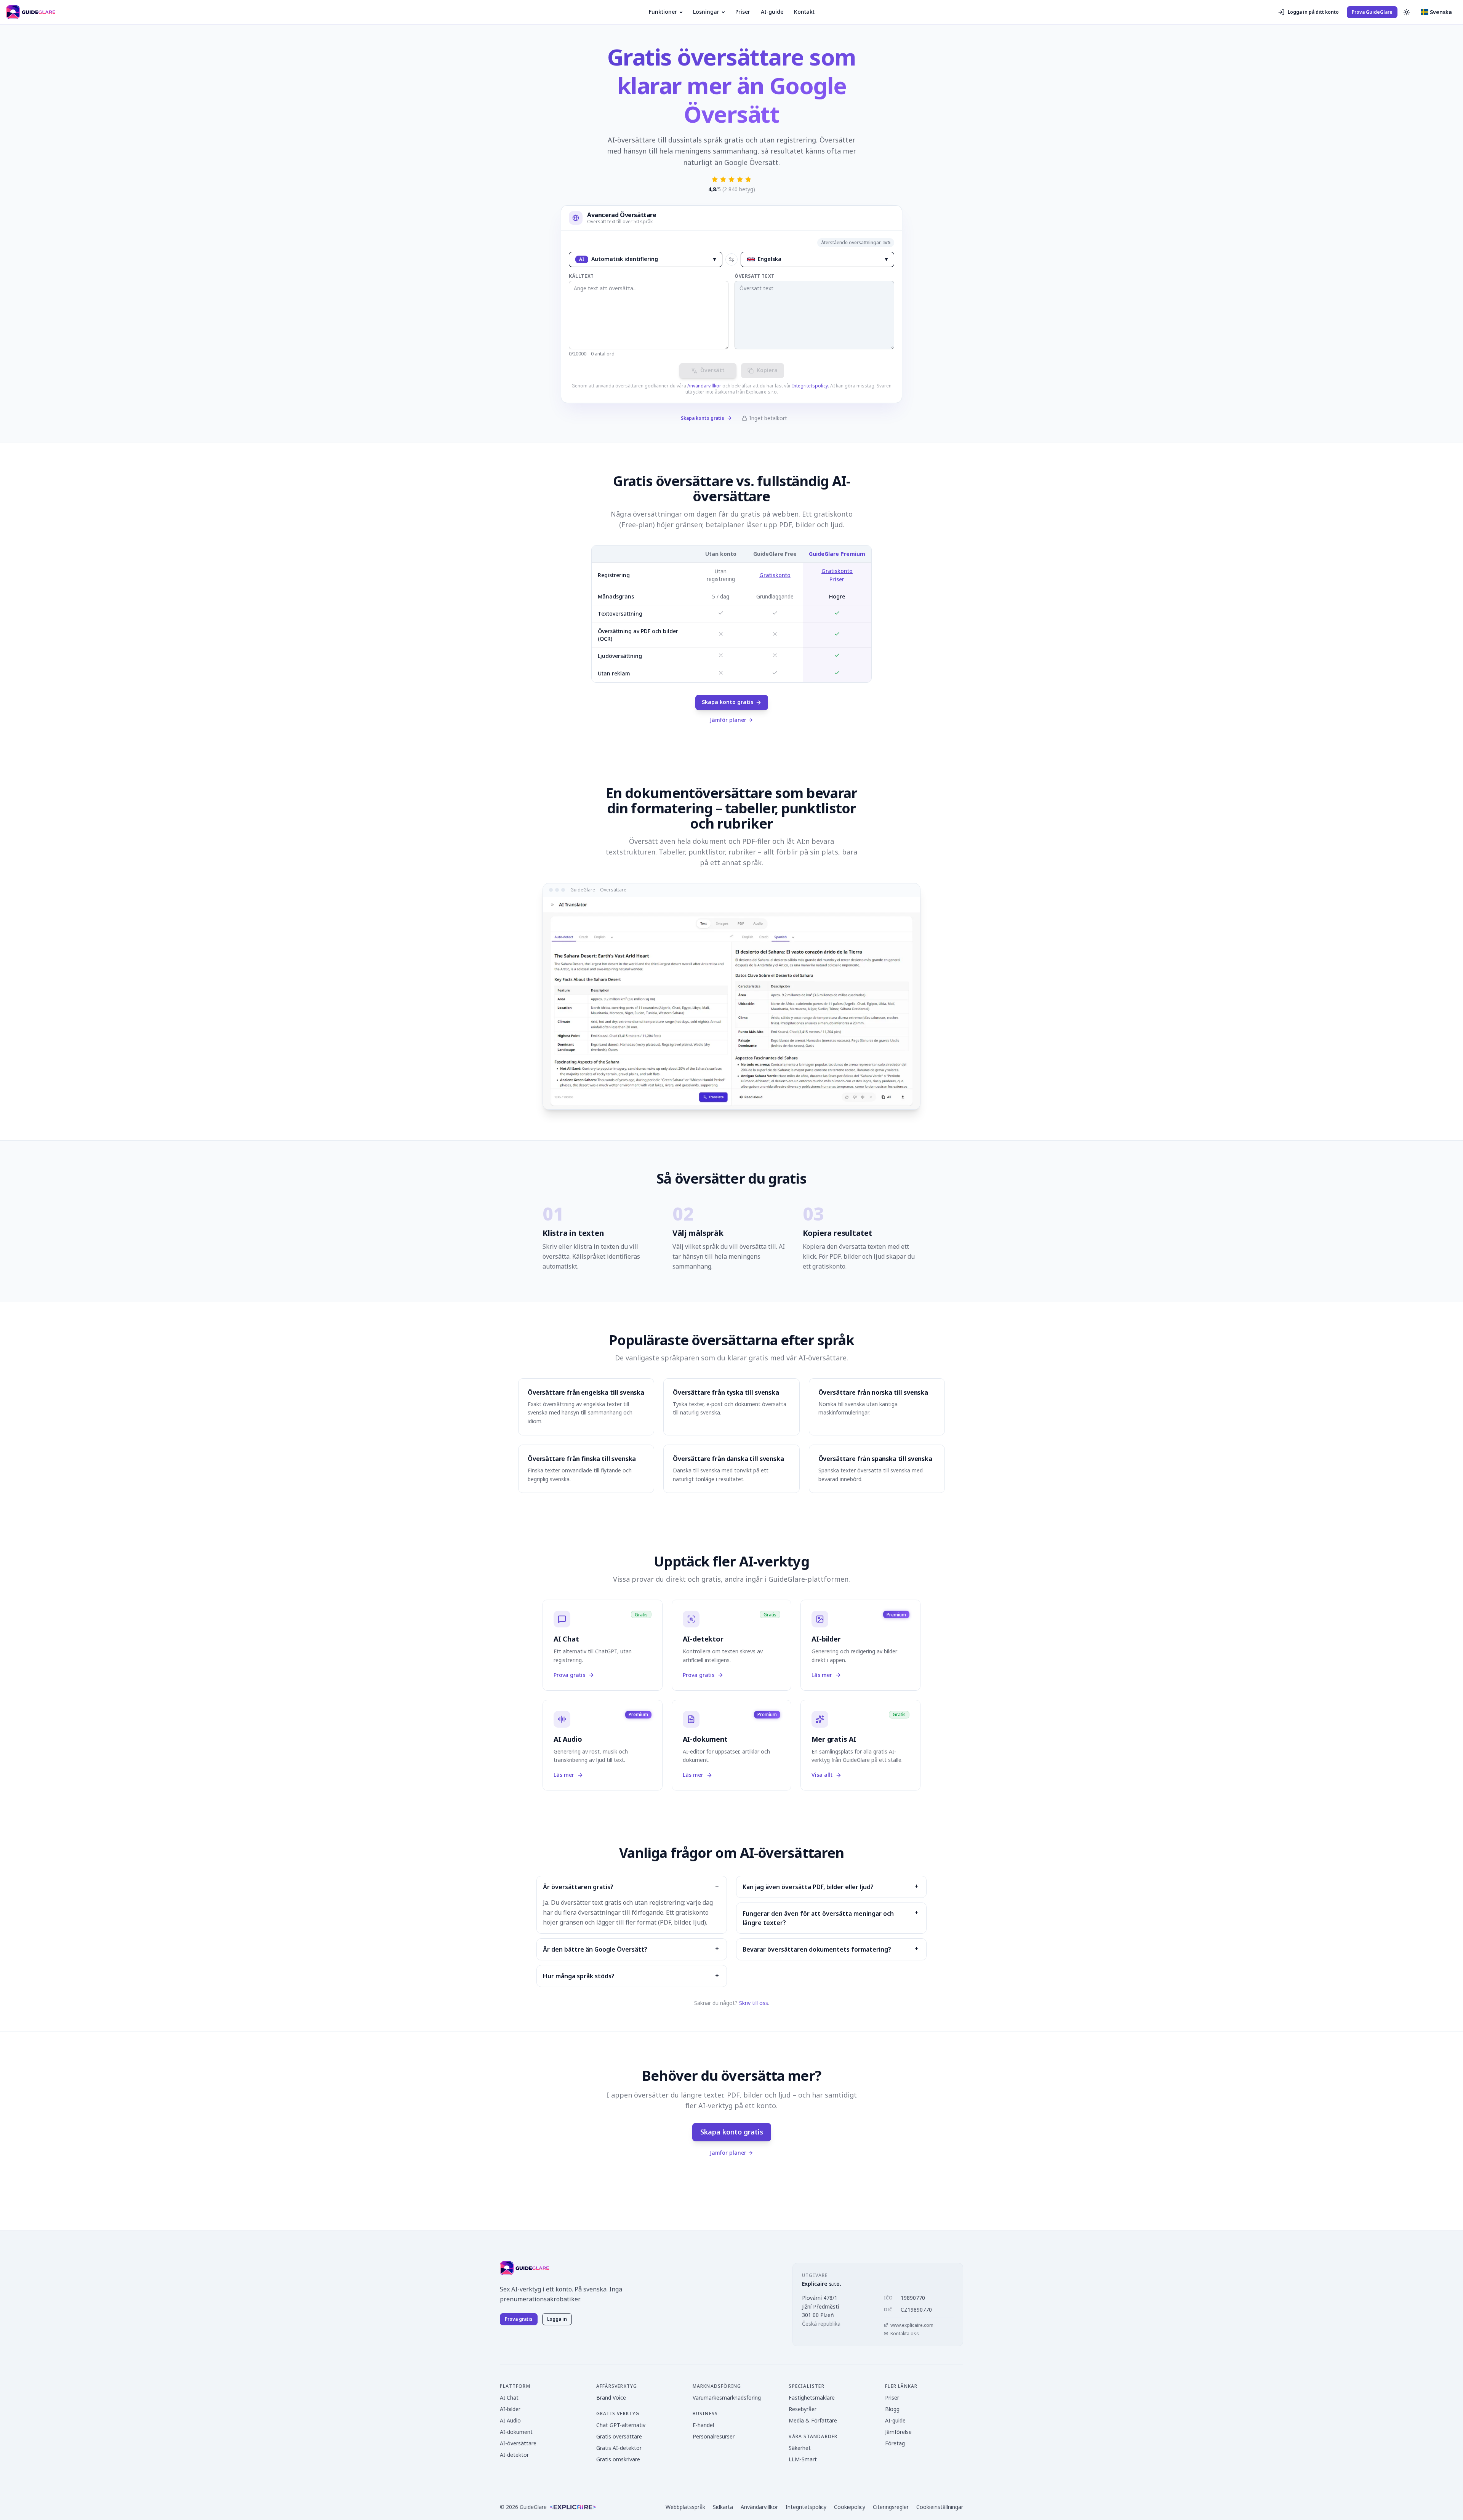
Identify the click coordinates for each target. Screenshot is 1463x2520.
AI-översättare (518, 2443)
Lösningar (706, 12)
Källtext (581, 276)
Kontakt (804, 12)
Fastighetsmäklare (812, 2398)
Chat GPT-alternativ (621, 2425)
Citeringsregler (891, 2507)
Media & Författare (813, 2420)
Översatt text (755, 276)
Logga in (557, 2319)
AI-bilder (510, 2409)
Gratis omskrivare (618, 2459)
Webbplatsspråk (685, 2507)
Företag (895, 2443)
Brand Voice (611, 2398)
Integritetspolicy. (811, 386)
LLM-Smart (803, 2459)
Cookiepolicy (850, 2507)
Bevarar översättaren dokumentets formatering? (817, 1949)
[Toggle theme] (1407, 12)
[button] (1436, 12)
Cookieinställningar (940, 2507)
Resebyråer (803, 2409)
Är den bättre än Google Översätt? (595, 1949)
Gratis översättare (619, 2436)
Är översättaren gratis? (578, 1887)
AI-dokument (516, 2432)
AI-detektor (514, 2455)
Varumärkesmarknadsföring (727, 2398)
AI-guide (772, 12)
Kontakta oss (905, 2334)
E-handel (703, 2425)
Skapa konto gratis (703, 418)
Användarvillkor (704, 386)
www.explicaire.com (912, 2325)
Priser (743, 12)
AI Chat (509, 2398)
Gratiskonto (775, 575)
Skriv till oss (754, 2003)
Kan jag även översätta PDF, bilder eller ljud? (808, 1887)
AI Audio (510, 2420)
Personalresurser (714, 2436)
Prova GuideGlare (1372, 12)
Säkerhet (800, 2448)
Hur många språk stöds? (579, 1976)
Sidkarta (723, 2507)
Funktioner (663, 12)
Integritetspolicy (806, 2507)
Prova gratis (519, 2319)
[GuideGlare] (524, 2268)
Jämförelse (898, 2432)
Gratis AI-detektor (619, 2448)
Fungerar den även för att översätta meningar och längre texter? (818, 1918)
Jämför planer (728, 720)
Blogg (892, 2409)
